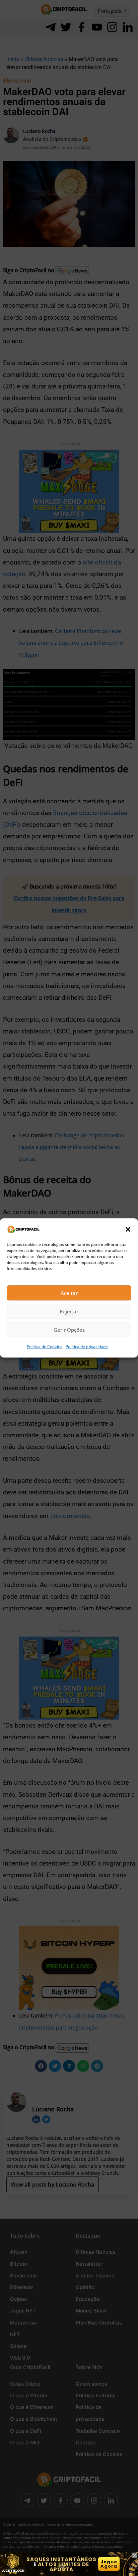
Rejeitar (69, 1311)
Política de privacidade (87, 1347)
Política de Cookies (45, 1347)
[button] (128, 1229)
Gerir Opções (69, 1330)
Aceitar (69, 1293)
